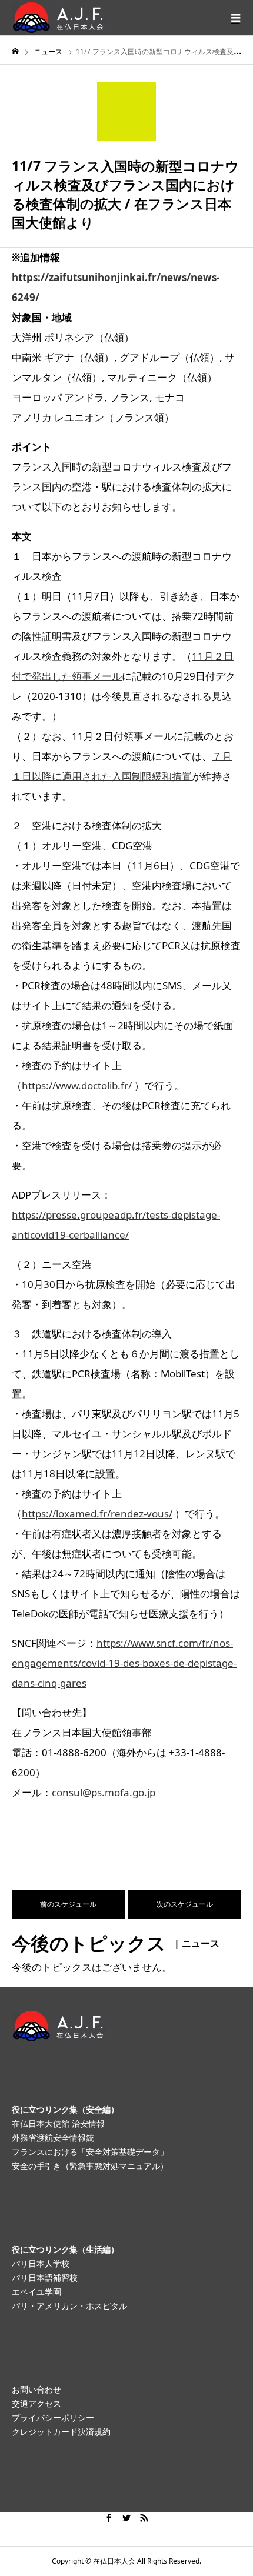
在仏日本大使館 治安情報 (58, 2123)
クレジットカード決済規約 (61, 2432)
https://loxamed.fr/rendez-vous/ (97, 1514)
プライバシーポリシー (53, 2417)
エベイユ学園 (36, 2292)
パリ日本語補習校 (45, 2278)
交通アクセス (36, 2403)
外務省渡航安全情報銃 (53, 2138)
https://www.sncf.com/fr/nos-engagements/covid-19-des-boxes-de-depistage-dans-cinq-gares (124, 1663)
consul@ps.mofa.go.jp (104, 1792)
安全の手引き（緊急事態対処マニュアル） (90, 2166)
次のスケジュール (185, 1904)
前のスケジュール (68, 1904)
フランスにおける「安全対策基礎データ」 (90, 2152)
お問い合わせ (36, 2389)
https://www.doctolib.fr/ (77, 1085)
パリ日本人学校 (41, 2263)
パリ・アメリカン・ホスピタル (69, 2306)
